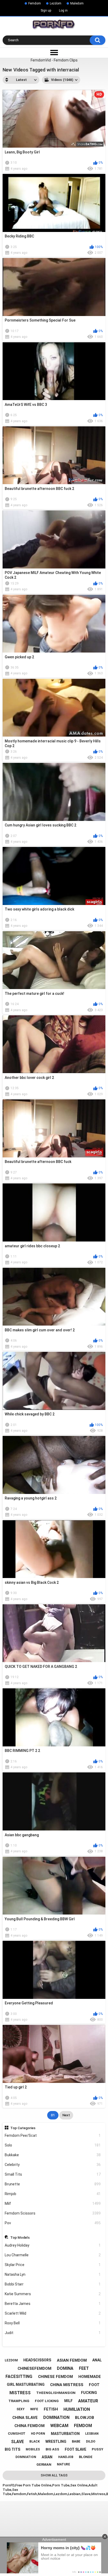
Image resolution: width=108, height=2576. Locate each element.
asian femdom (72, 2360)
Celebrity (53, 2165)
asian (47, 2457)
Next (66, 2115)
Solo (53, 2145)
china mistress (67, 2385)
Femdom (35, 3)
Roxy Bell (53, 2323)
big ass (52, 2449)
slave (17, 2442)
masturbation (65, 2434)
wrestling (56, 2441)
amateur (88, 2401)
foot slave (75, 2449)
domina (65, 2368)
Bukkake (53, 2155)
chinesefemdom (34, 2368)
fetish (51, 2409)
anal (97, 2360)
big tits (12, 2449)
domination (56, 2417)
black (35, 2441)
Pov (53, 2223)
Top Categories (23, 2128)
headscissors (37, 2360)
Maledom (77, 3)
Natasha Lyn (53, 2274)
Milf (53, 2203)
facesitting (19, 2376)
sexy (21, 2409)
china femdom (29, 2426)
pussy (98, 2449)
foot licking (47, 2401)
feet (84, 2368)
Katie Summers (53, 2294)
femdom (83, 2426)
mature (63, 2464)
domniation (26, 2457)
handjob (66, 2457)
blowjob (85, 2418)
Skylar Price (53, 2265)
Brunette (53, 2184)
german (44, 2464)
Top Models (20, 2237)
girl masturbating (26, 2384)
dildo (91, 2441)
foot (94, 2385)
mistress (20, 2393)
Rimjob (53, 2194)
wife (34, 2409)
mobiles (33, 2449)
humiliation (77, 2409)
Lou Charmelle (53, 2255)
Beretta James (53, 2304)
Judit (53, 2333)
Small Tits (53, 2174)
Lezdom (56, 3)
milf (68, 2401)
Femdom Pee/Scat (53, 2135)
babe (76, 2441)
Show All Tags (54, 2475)
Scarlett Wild (53, 2313)
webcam (59, 2426)
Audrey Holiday (53, 2245)
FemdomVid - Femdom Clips (54, 60)
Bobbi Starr (53, 2284)
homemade (90, 2377)
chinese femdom (55, 2377)
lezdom (11, 2360)
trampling (19, 2401)
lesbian (92, 2434)
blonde (86, 2457)
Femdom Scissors (53, 2213)
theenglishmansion (56, 2393)
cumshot (17, 2433)
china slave (25, 2418)
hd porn (38, 2434)
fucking (89, 2393)
